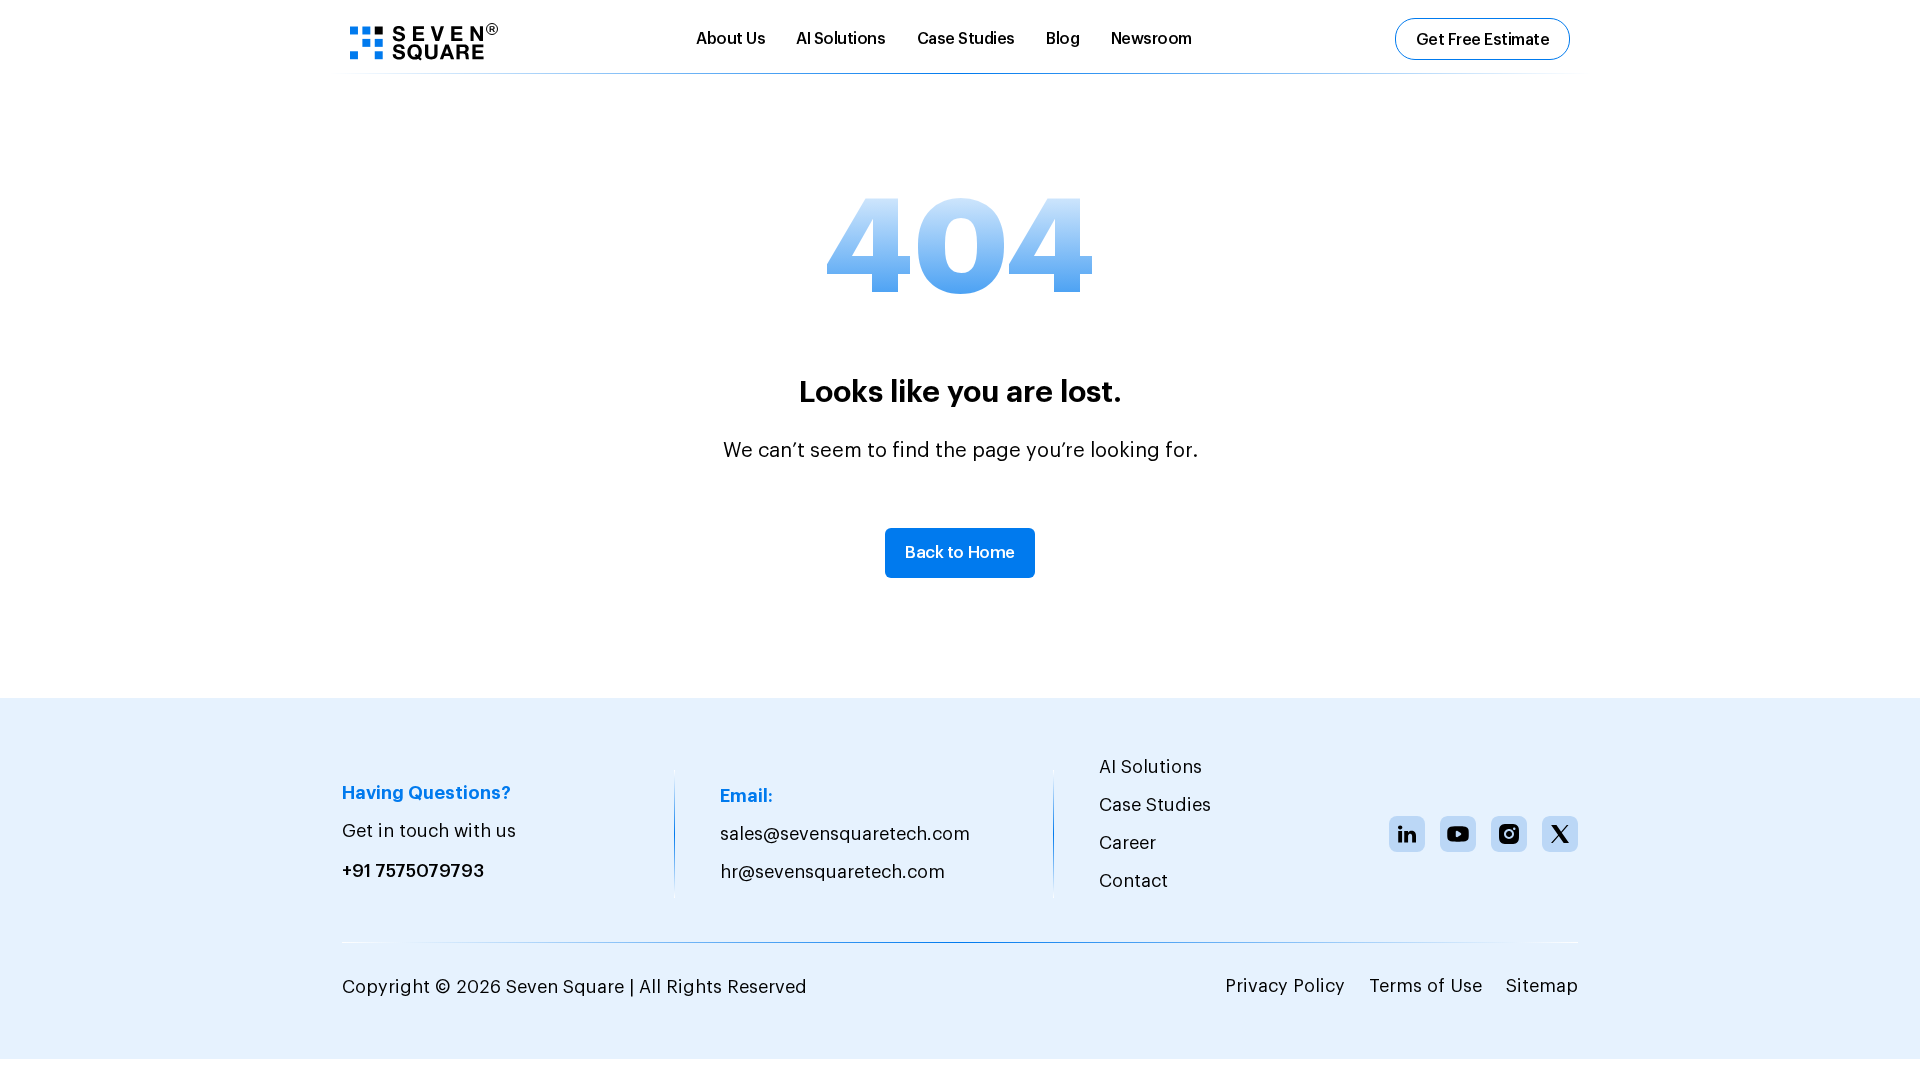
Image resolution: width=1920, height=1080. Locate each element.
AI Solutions (840, 39)
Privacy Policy (1285, 986)
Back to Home (960, 552)
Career (1127, 843)
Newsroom (1151, 39)
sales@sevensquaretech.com (845, 834)
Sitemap (1542, 986)
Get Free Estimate (1483, 40)
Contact (1133, 881)
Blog (1062, 39)
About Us (730, 39)
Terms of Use (1425, 986)
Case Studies (966, 39)
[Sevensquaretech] (424, 41)
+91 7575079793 (413, 871)
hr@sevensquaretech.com (832, 872)
